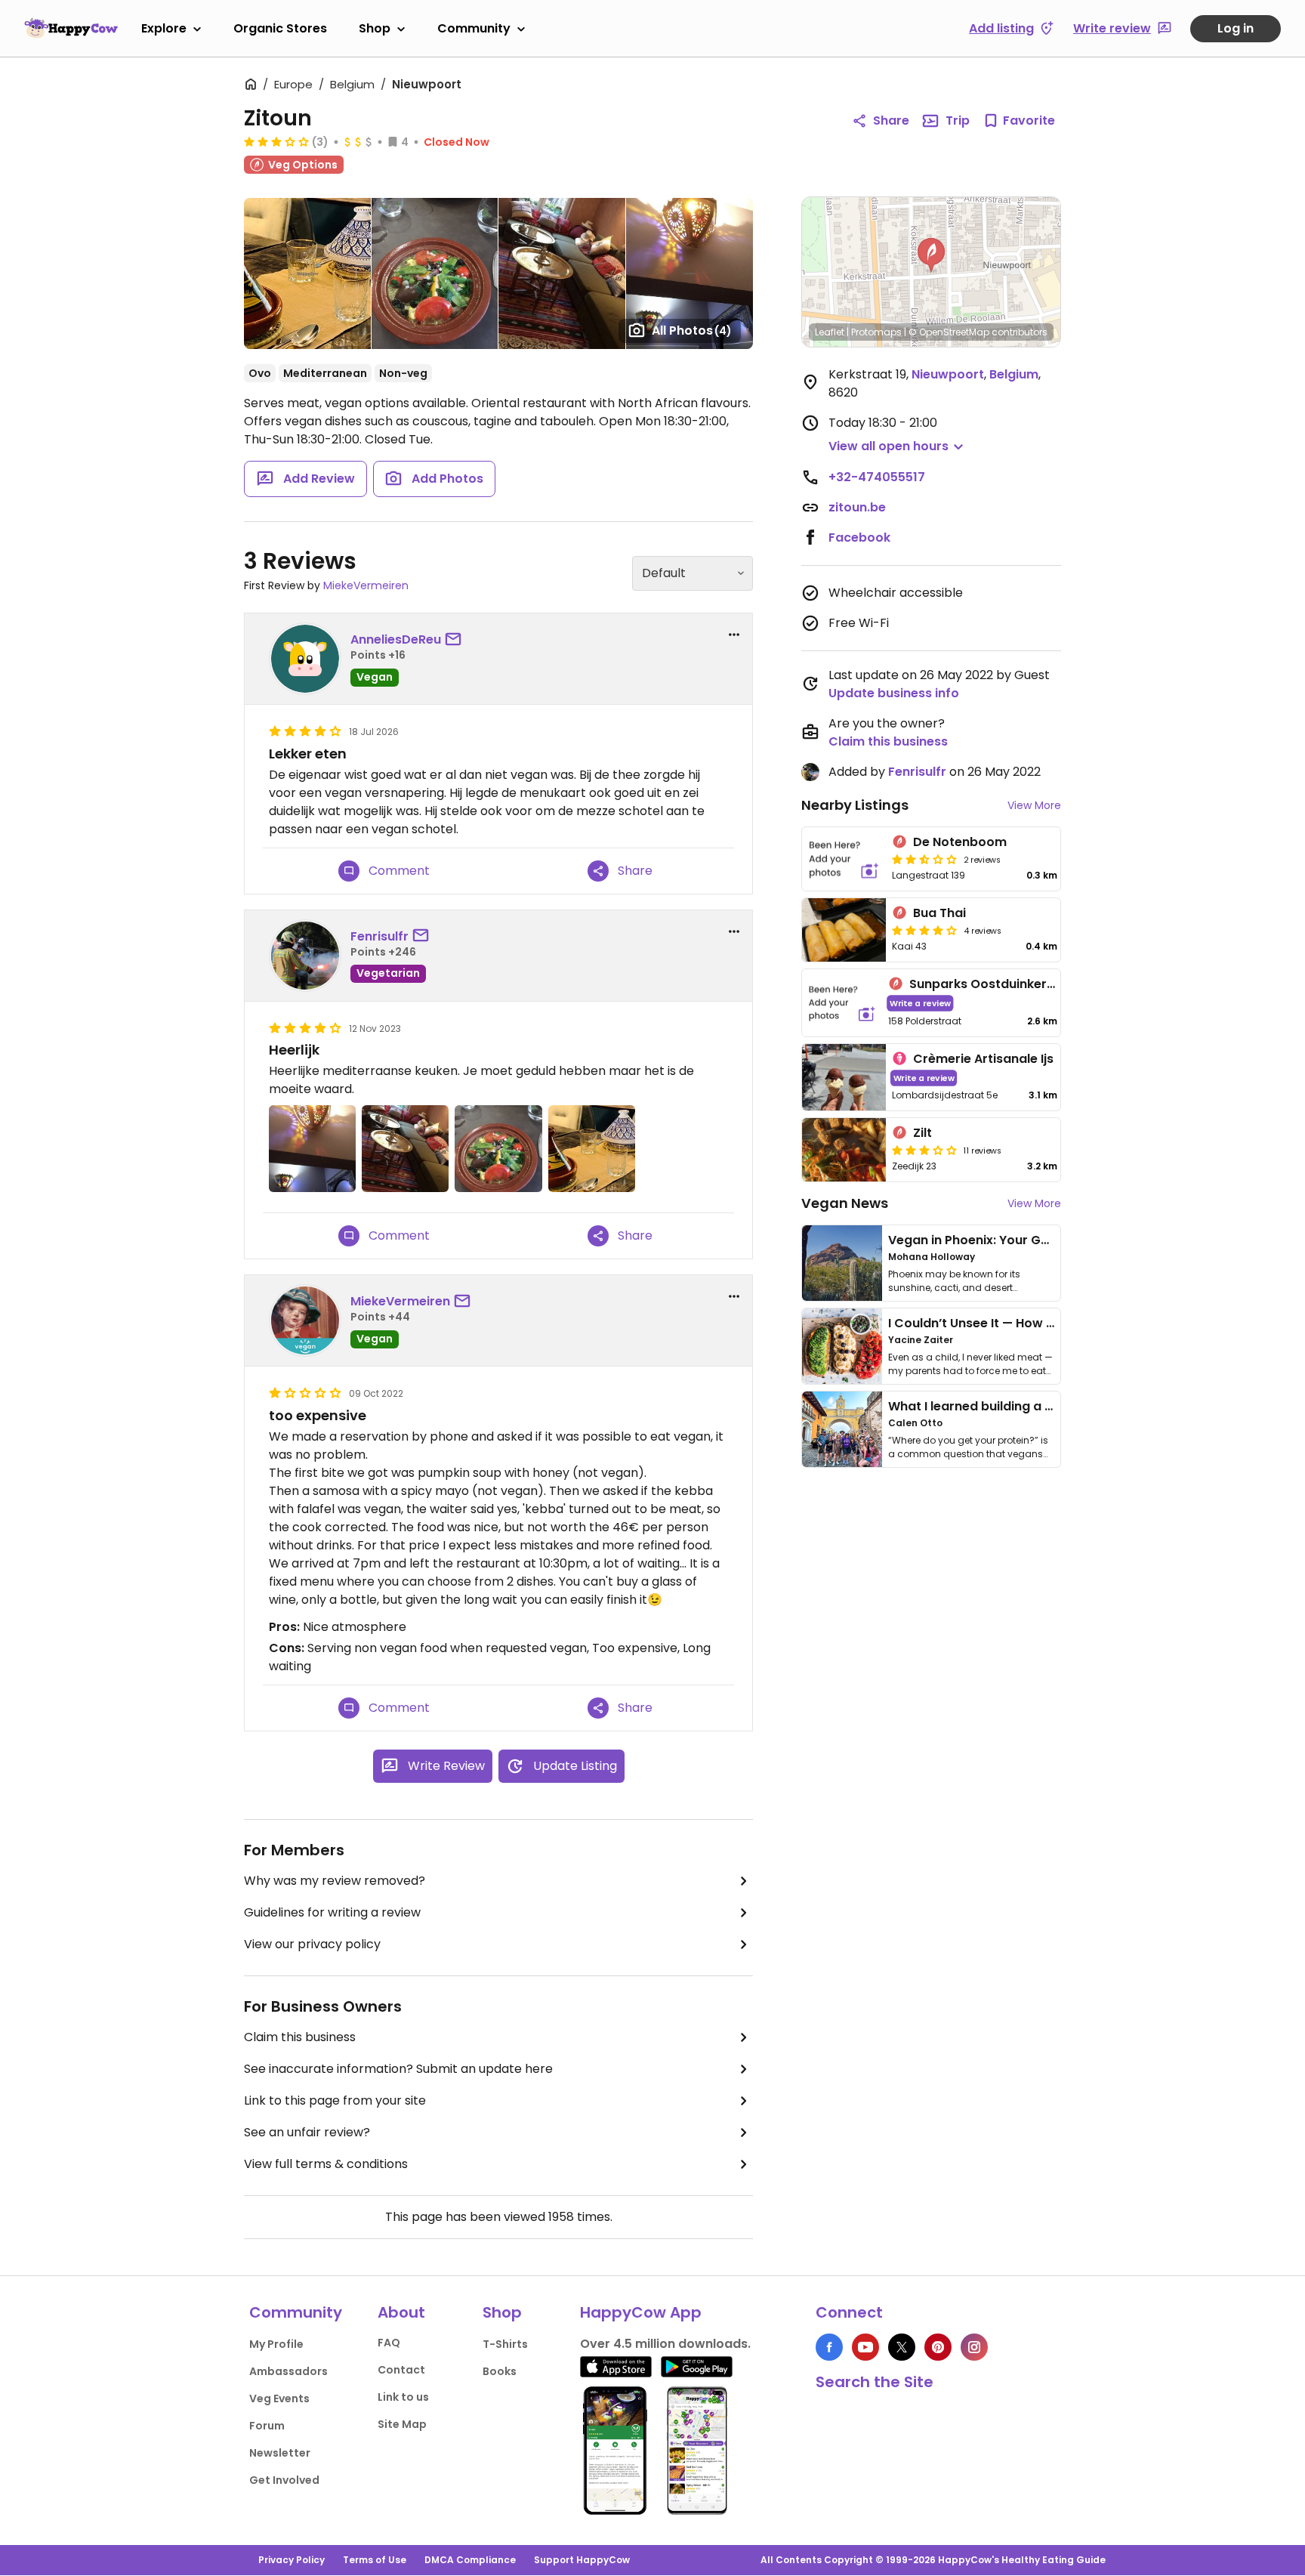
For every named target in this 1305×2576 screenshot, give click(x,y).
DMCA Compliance (470, 2560)
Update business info (894, 693)
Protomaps (876, 332)
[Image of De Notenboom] (844, 859)
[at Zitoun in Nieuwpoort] (561, 273)
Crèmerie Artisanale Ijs (983, 1059)
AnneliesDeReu (396, 639)
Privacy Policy (292, 2560)
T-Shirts (505, 2344)
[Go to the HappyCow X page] (902, 2347)
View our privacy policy (312, 1944)
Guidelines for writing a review (332, 1912)
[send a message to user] (456, 640)
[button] (931, 255)
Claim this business (300, 2037)
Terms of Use (375, 2560)
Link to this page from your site (335, 2100)
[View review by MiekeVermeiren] (305, 1320)
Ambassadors (288, 2371)
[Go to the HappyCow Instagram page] (974, 2347)
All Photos (692, 330)
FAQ (389, 2343)
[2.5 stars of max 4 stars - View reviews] (924, 859)
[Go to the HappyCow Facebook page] (829, 2347)
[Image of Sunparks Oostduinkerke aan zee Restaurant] (842, 1003)
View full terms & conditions (326, 2164)
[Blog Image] (842, 1263)
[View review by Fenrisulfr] (305, 956)
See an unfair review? (307, 2132)
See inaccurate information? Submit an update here (398, 2069)
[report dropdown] (734, 635)
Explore (164, 28)
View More (1034, 805)
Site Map (402, 2424)
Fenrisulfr (379, 936)
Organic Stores (280, 28)
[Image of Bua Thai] (844, 930)
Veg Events (279, 2398)
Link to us (403, 2397)
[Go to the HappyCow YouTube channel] (865, 2347)
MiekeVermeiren (366, 585)
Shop (375, 28)
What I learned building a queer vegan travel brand (1046, 1406)
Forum (267, 2426)
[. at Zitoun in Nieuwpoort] (435, 273)
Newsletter (280, 2453)
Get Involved (284, 2480)
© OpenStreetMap (949, 332)
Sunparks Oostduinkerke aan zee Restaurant (1047, 984)
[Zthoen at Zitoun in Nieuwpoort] (307, 273)
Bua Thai (939, 913)
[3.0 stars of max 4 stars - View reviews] (276, 141)
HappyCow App (641, 2312)
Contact (401, 2370)
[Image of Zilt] (844, 1150)
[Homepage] (71, 28)
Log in (1236, 28)
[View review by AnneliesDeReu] (305, 659)
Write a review (920, 1003)
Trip (958, 120)
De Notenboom (960, 842)
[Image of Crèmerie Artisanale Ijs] (844, 1078)
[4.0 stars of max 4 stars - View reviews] (924, 930)
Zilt (922, 1133)
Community (474, 28)
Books (500, 2371)
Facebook (859, 537)
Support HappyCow (582, 2560)
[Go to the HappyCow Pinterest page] (938, 2347)
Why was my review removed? (335, 1881)
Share (891, 120)
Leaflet (830, 332)
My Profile (276, 2344)
